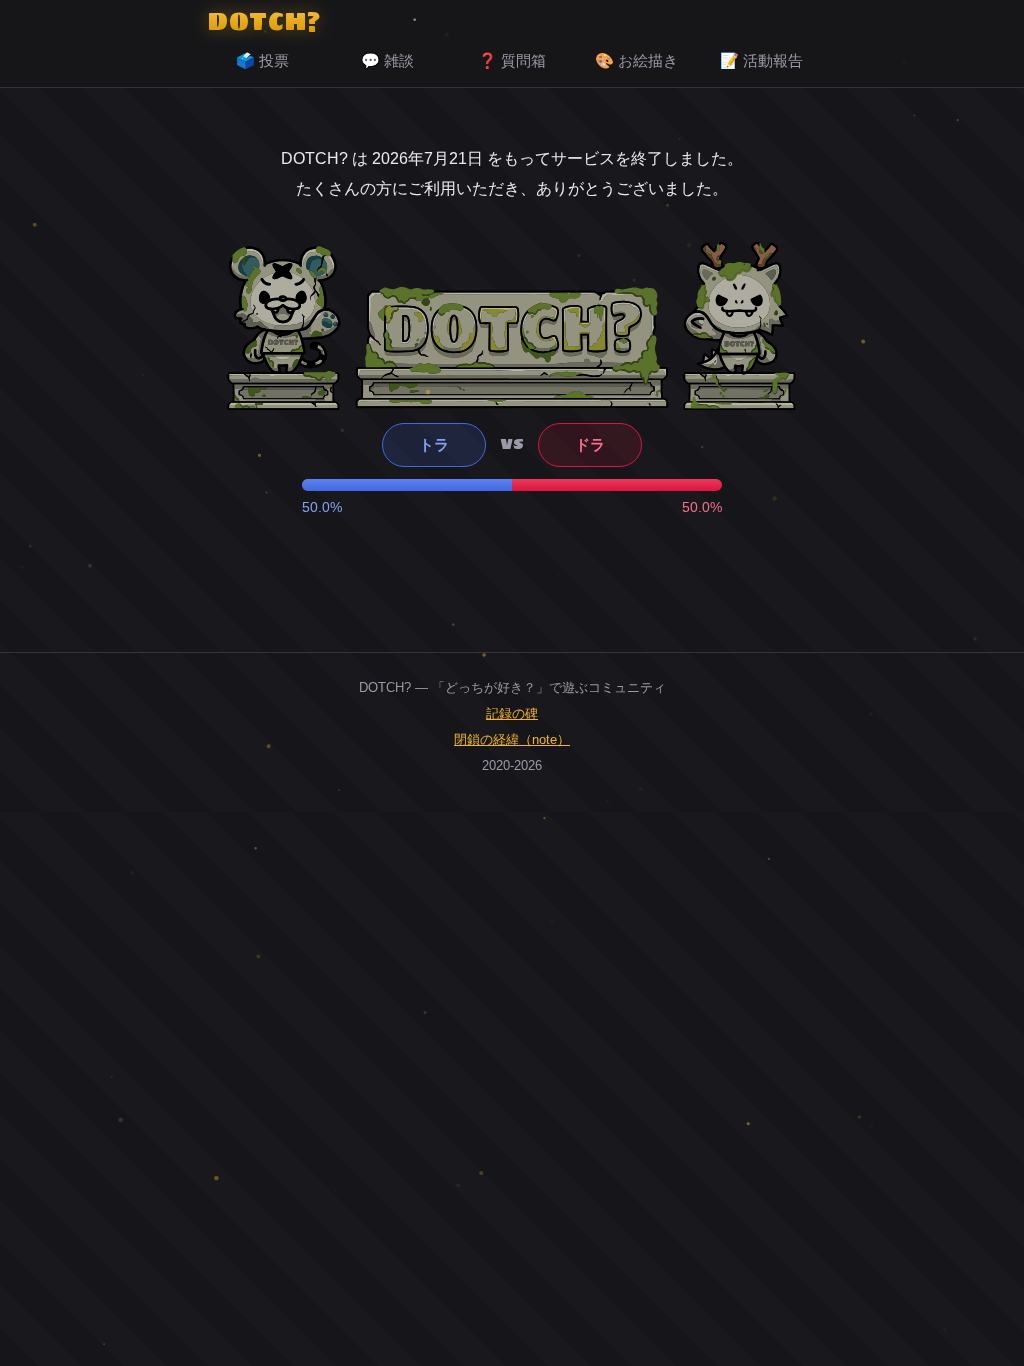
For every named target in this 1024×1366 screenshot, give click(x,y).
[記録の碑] (512, 347)
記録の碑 (512, 713)
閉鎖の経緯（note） (512, 739)
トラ (434, 444)
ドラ (590, 444)
